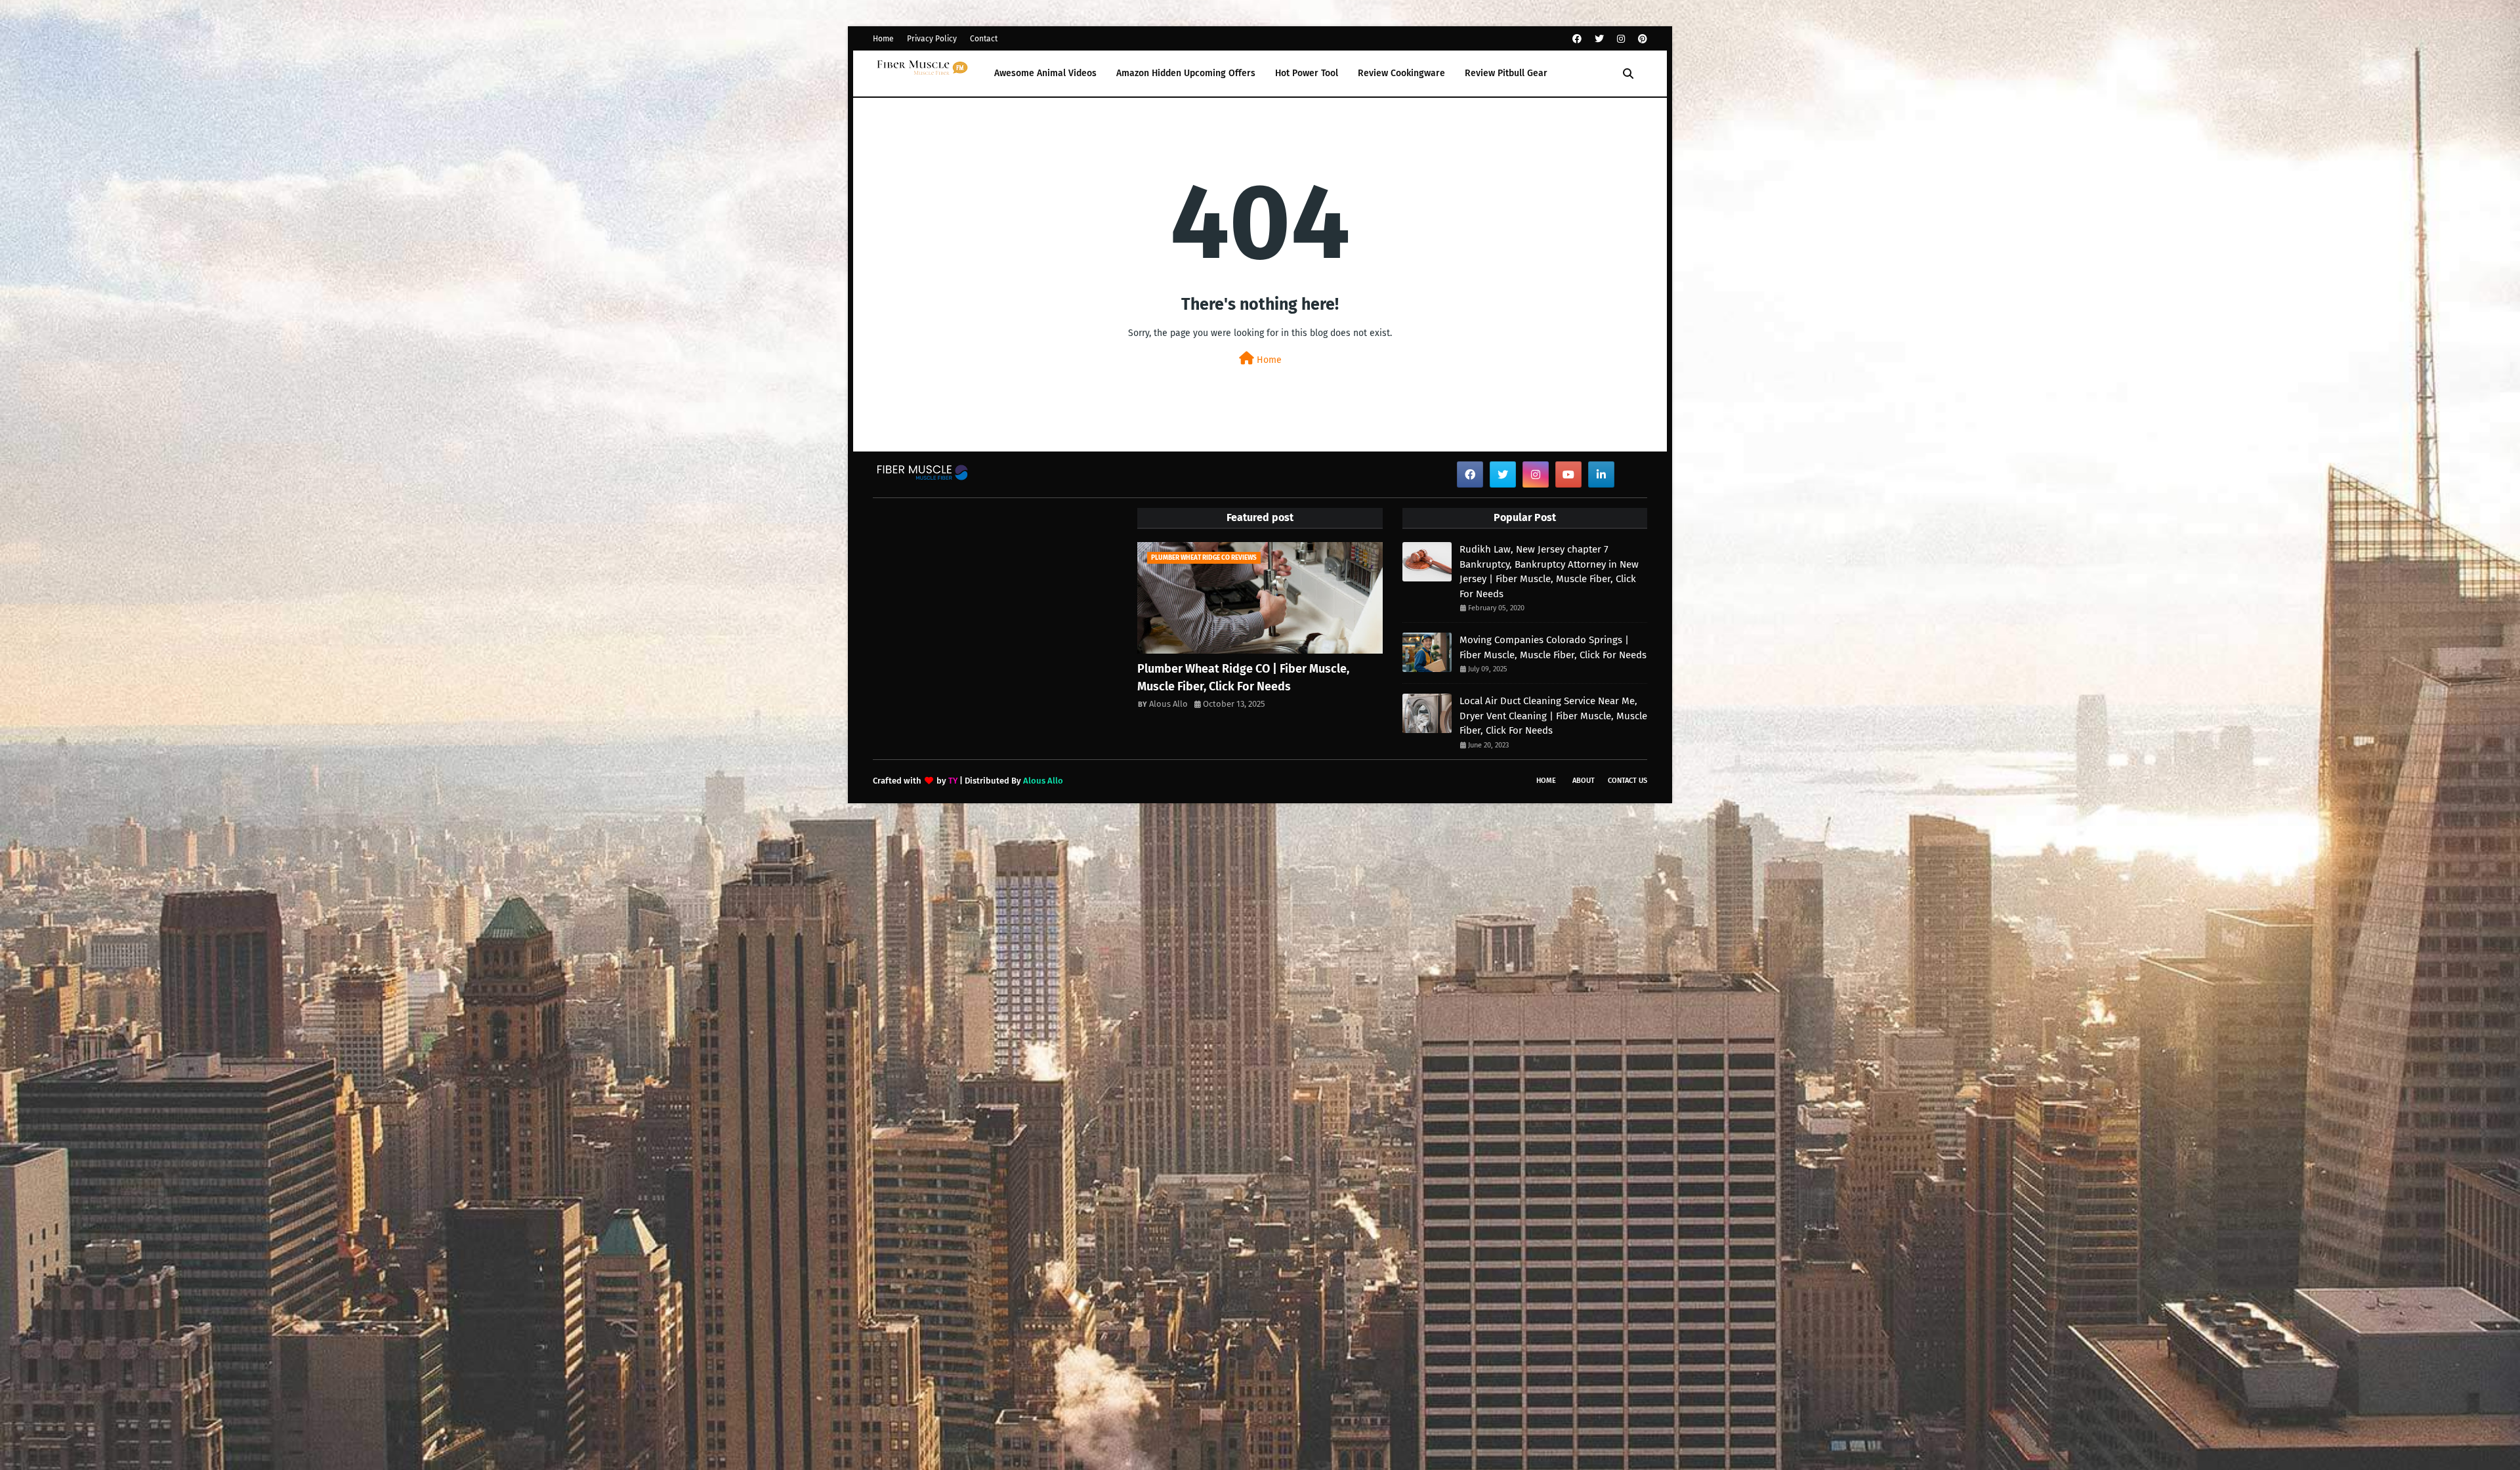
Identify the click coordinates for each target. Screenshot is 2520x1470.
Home (883, 39)
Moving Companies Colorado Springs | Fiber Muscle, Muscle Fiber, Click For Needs (1553, 647)
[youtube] (1568, 474)
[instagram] (1621, 39)
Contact (984, 39)
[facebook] (1577, 39)
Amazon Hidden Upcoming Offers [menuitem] (1186, 73)
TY (953, 781)
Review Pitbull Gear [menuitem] (1506, 73)
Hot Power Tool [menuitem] (1307, 73)
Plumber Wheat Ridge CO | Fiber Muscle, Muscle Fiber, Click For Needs (1243, 678)
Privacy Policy (932, 39)
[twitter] (1599, 39)
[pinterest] (1641, 39)
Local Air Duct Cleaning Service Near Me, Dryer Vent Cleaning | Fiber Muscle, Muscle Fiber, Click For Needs (1553, 716)
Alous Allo (1168, 704)
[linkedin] (1601, 474)
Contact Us (1627, 781)
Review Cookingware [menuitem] (1401, 73)
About (1584, 781)
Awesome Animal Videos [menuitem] (1045, 73)
